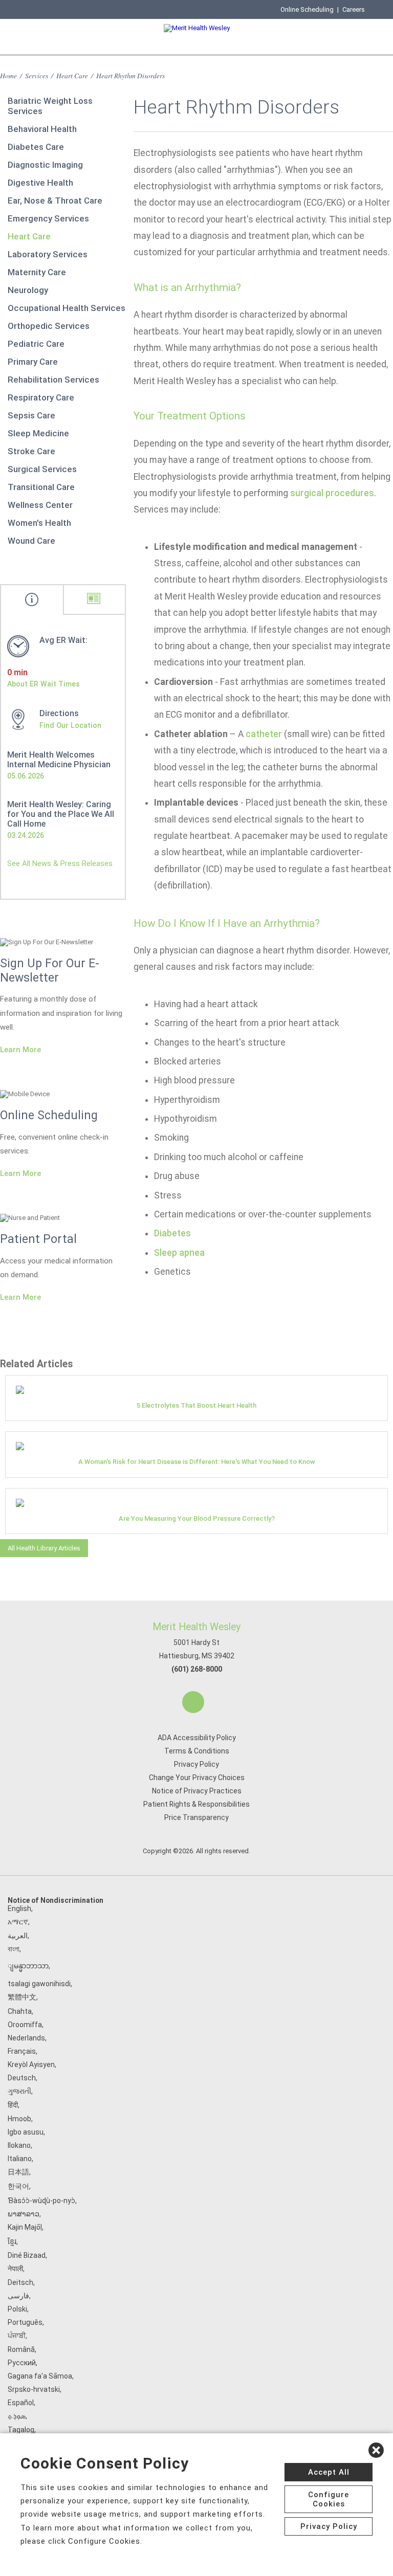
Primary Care (33, 362)
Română (21, 2349)
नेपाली (15, 2269)
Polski (17, 2309)
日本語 (18, 2172)
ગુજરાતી (19, 2091)
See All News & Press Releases (60, 863)
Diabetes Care (36, 147)
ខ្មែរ (12, 2241)
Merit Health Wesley (196, 1627)
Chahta (20, 2011)
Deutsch (22, 2078)
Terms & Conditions (197, 1751)
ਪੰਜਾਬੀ (17, 2336)
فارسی (18, 2296)
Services (37, 75)
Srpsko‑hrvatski (34, 2389)
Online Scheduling (307, 9)
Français (22, 2051)
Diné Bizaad (27, 2255)
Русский (22, 2363)
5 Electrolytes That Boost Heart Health (196, 1405)
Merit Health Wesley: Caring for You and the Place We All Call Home (61, 814)
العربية (18, 1936)
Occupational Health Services (67, 308)
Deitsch (20, 2282)
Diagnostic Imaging (45, 165)
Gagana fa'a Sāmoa (40, 2376)
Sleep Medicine (38, 433)
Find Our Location (70, 725)
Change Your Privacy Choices (197, 1778)
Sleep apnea (179, 1253)
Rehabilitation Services (53, 380)
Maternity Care (37, 272)
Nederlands (26, 2038)
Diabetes (172, 1233)
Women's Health (39, 523)
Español (21, 2403)
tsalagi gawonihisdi (39, 1984)
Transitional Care (41, 487)
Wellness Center (40, 505)
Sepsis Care (31, 415)
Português (25, 2322)
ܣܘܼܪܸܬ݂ (17, 2416)
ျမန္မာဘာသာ (28, 1966)
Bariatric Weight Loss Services (50, 106)
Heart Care (72, 75)
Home (8, 75)
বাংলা (14, 1949)
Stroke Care (31, 451)
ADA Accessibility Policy (197, 1738)
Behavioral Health (42, 129)
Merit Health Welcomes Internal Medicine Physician (59, 760)
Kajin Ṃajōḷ (25, 2227)
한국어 (18, 2186)
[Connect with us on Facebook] (193, 1702)
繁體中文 (22, 1997)
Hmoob (19, 2119)
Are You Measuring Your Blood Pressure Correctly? (197, 1518)
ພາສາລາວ (24, 2214)
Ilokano (19, 2145)
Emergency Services (48, 218)
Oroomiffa (25, 2025)
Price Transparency (196, 1817)
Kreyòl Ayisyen (31, 2064)
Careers (354, 9)
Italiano (20, 2159)
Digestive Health (40, 183)
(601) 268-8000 (197, 1669)
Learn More (20, 1050)
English (19, 1908)
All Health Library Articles (44, 1548)
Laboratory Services (48, 254)
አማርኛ (18, 1922)
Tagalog (21, 2430)
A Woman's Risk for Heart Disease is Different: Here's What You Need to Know (197, 1462)
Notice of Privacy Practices (197, 1791)
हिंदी (13, 2105)
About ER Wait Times (43, 684)
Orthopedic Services (49, 326)
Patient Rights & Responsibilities (196, 1804)
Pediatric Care (36, 344)
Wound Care (31, 541)
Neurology (28, 290)
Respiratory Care (41, 397)
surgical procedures (332, 493)
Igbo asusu (26, 2132)
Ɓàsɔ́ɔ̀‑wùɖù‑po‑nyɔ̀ (41, 2201)
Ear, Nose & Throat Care (55, 201)
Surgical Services (42, 469)
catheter (264, 734)
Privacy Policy (196, 1764)
